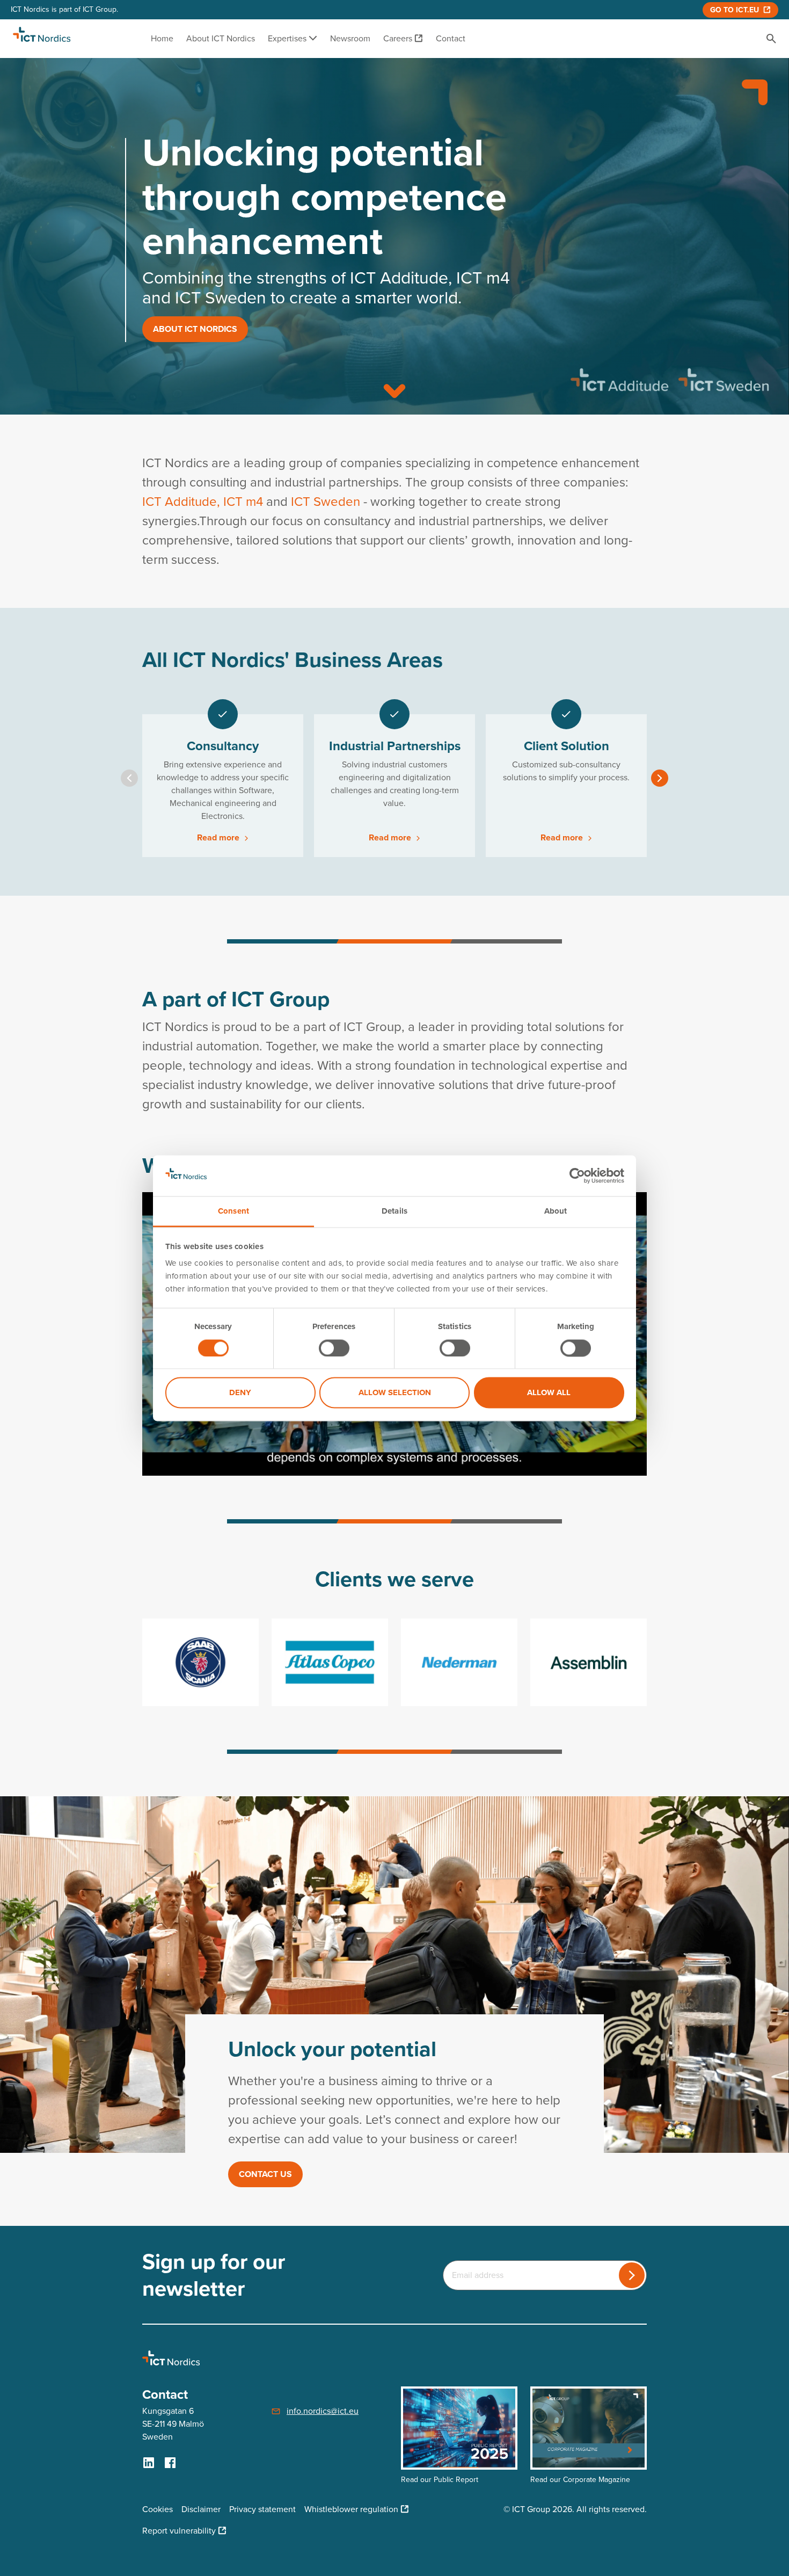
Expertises (288, 38)
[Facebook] (170, 2463)
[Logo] (42, 39)
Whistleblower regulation (351, 2509)
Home (162, 38)
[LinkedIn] (149, 2463)
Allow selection (395, 1393)
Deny (240, 1393)
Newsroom (350, 38)
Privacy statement (262, 2509)
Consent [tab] (233, 1211)
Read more (219, 837)
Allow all (549, 1393)
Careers (398, 38)
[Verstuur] (632, 2275)
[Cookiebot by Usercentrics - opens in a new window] (577, 1175)
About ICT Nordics (221, 38)
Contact (451, 38)
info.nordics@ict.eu (323, 2411)
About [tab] (556, 1211)
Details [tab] (394, 1211)
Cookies (158, 2509)
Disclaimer (201, 2509)
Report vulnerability (179, 2531)
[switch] (334, 1348)
